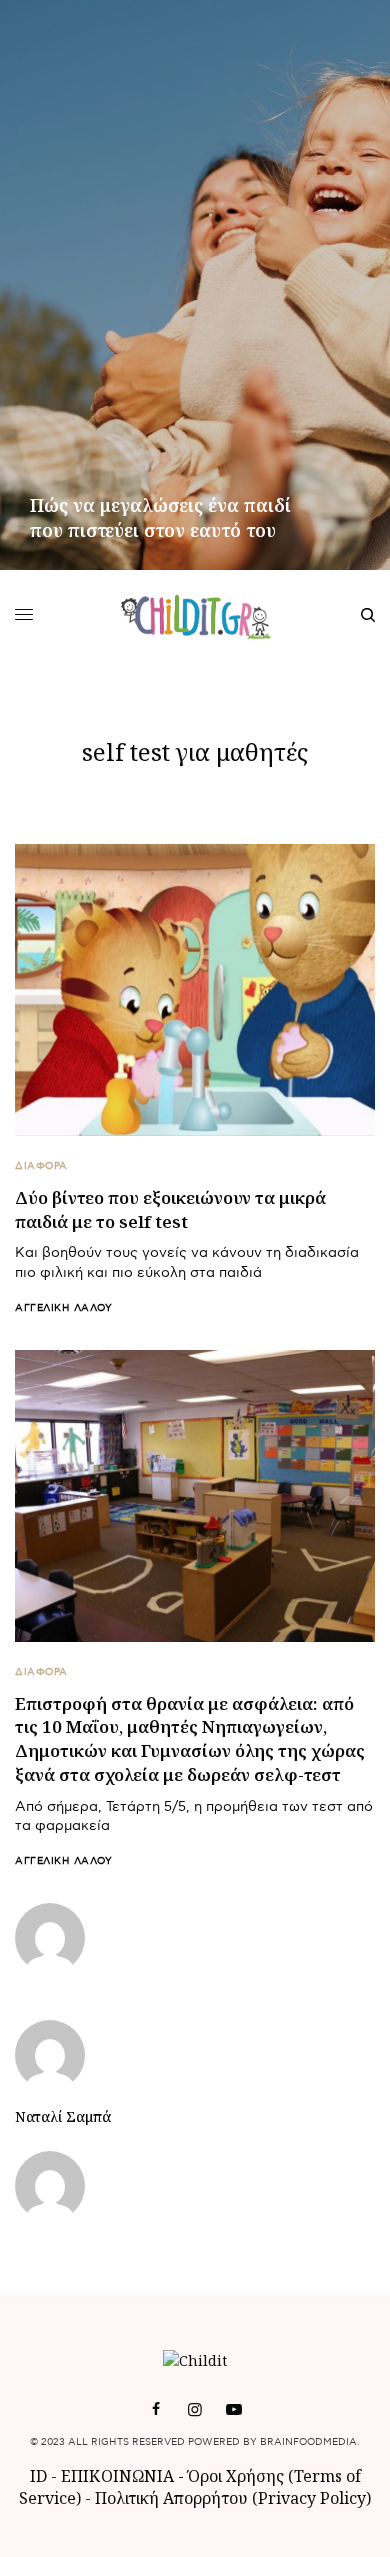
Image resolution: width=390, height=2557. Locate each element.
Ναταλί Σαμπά (63, 2117)
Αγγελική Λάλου (63, 1308)
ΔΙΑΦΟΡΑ (41, 1166)
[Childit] (195, 615)
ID (38, 2476)
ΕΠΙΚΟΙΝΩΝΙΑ (119, 2476)
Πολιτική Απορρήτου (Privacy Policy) (233, 2498)
